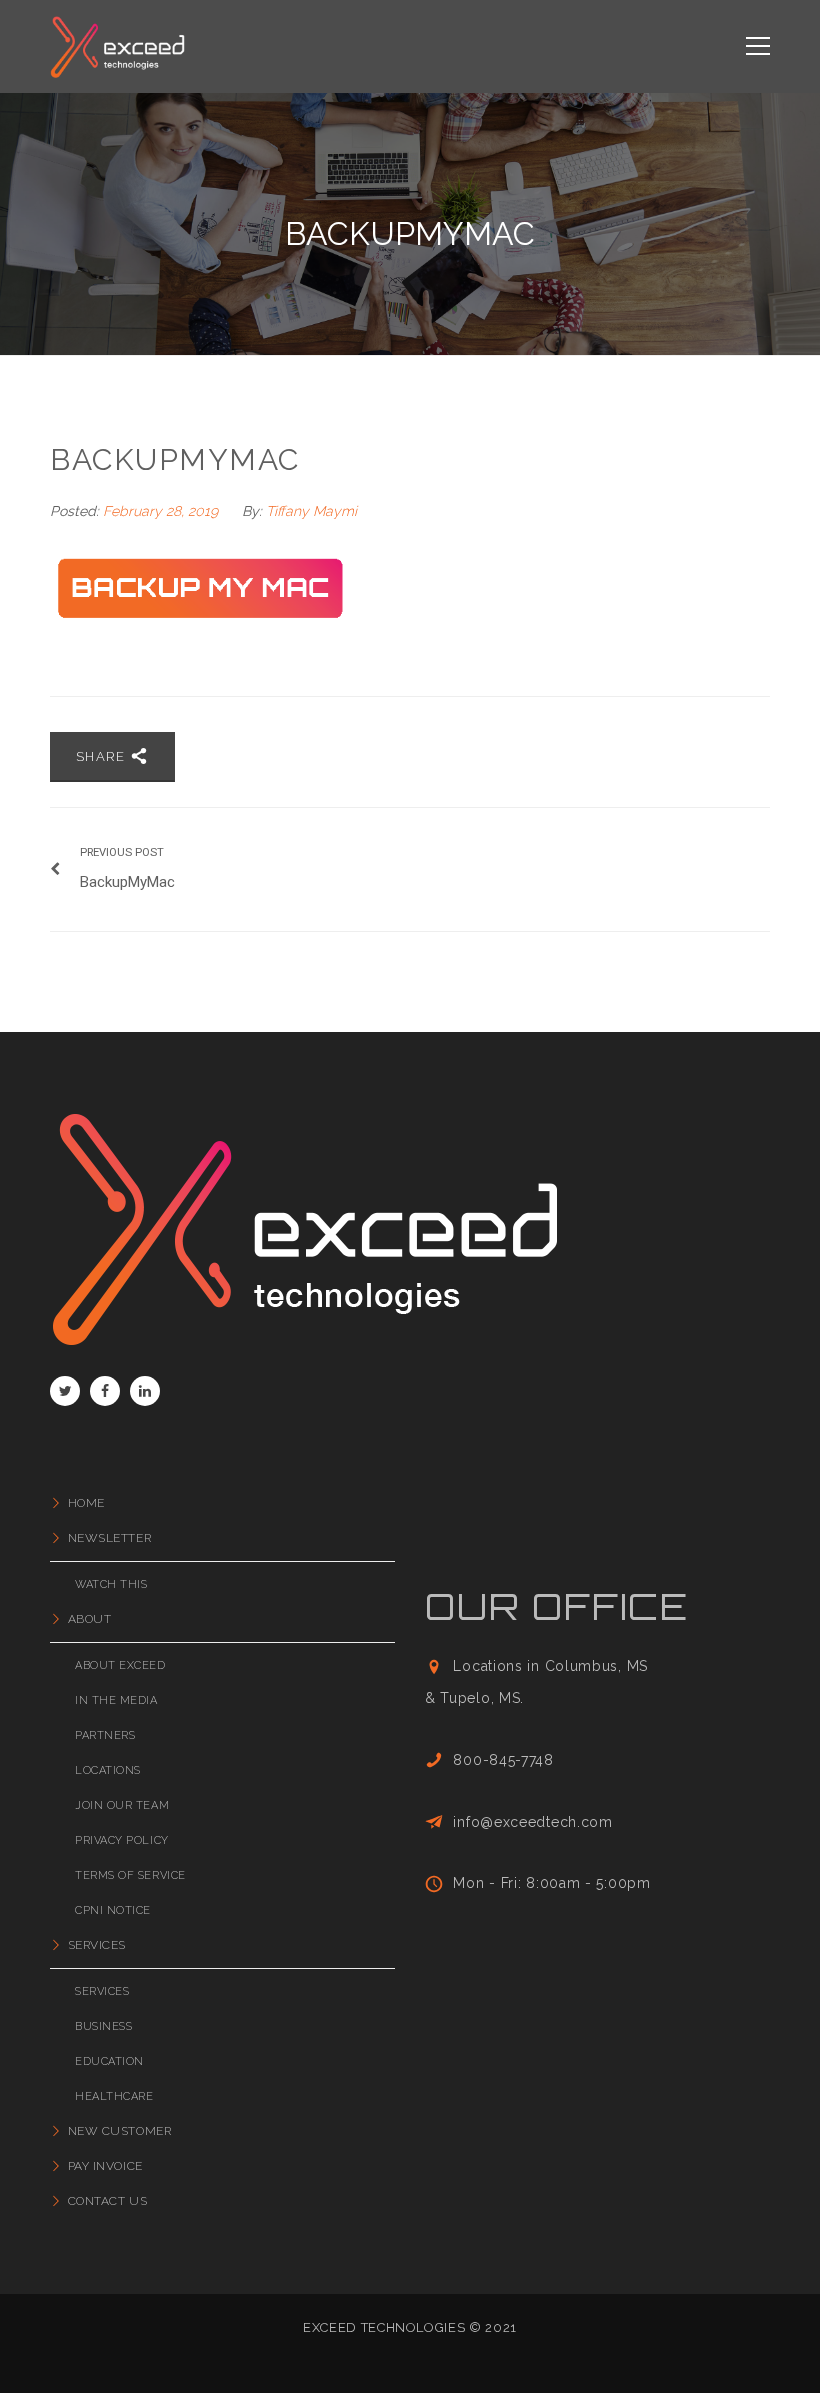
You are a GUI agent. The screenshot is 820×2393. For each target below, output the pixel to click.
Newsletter (109, 1538)
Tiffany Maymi (311, 511)
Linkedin (145, 1391)
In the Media (116, 1700)
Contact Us (107, 2201)
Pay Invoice (105, 2166)
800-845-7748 (503, 1760)
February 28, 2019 (162, 511)
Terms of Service (130, 1875)
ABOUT (89, 1619)
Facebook (105, 1391)
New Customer (119, 2131)
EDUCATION (109, 2061)
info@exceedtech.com (532, 1822)
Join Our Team (122, 1805)
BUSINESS (103, 2026)
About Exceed (120, 1665)
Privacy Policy (122, 1840)
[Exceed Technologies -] (117, 46)
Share (103, 756)
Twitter (65, 1391)
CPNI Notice (113, 1910)
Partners (105, 1735)
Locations (108, 1770)
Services (97, 1945)
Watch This (111, 1584)
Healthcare (114, 2096)
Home (86, 1503)
